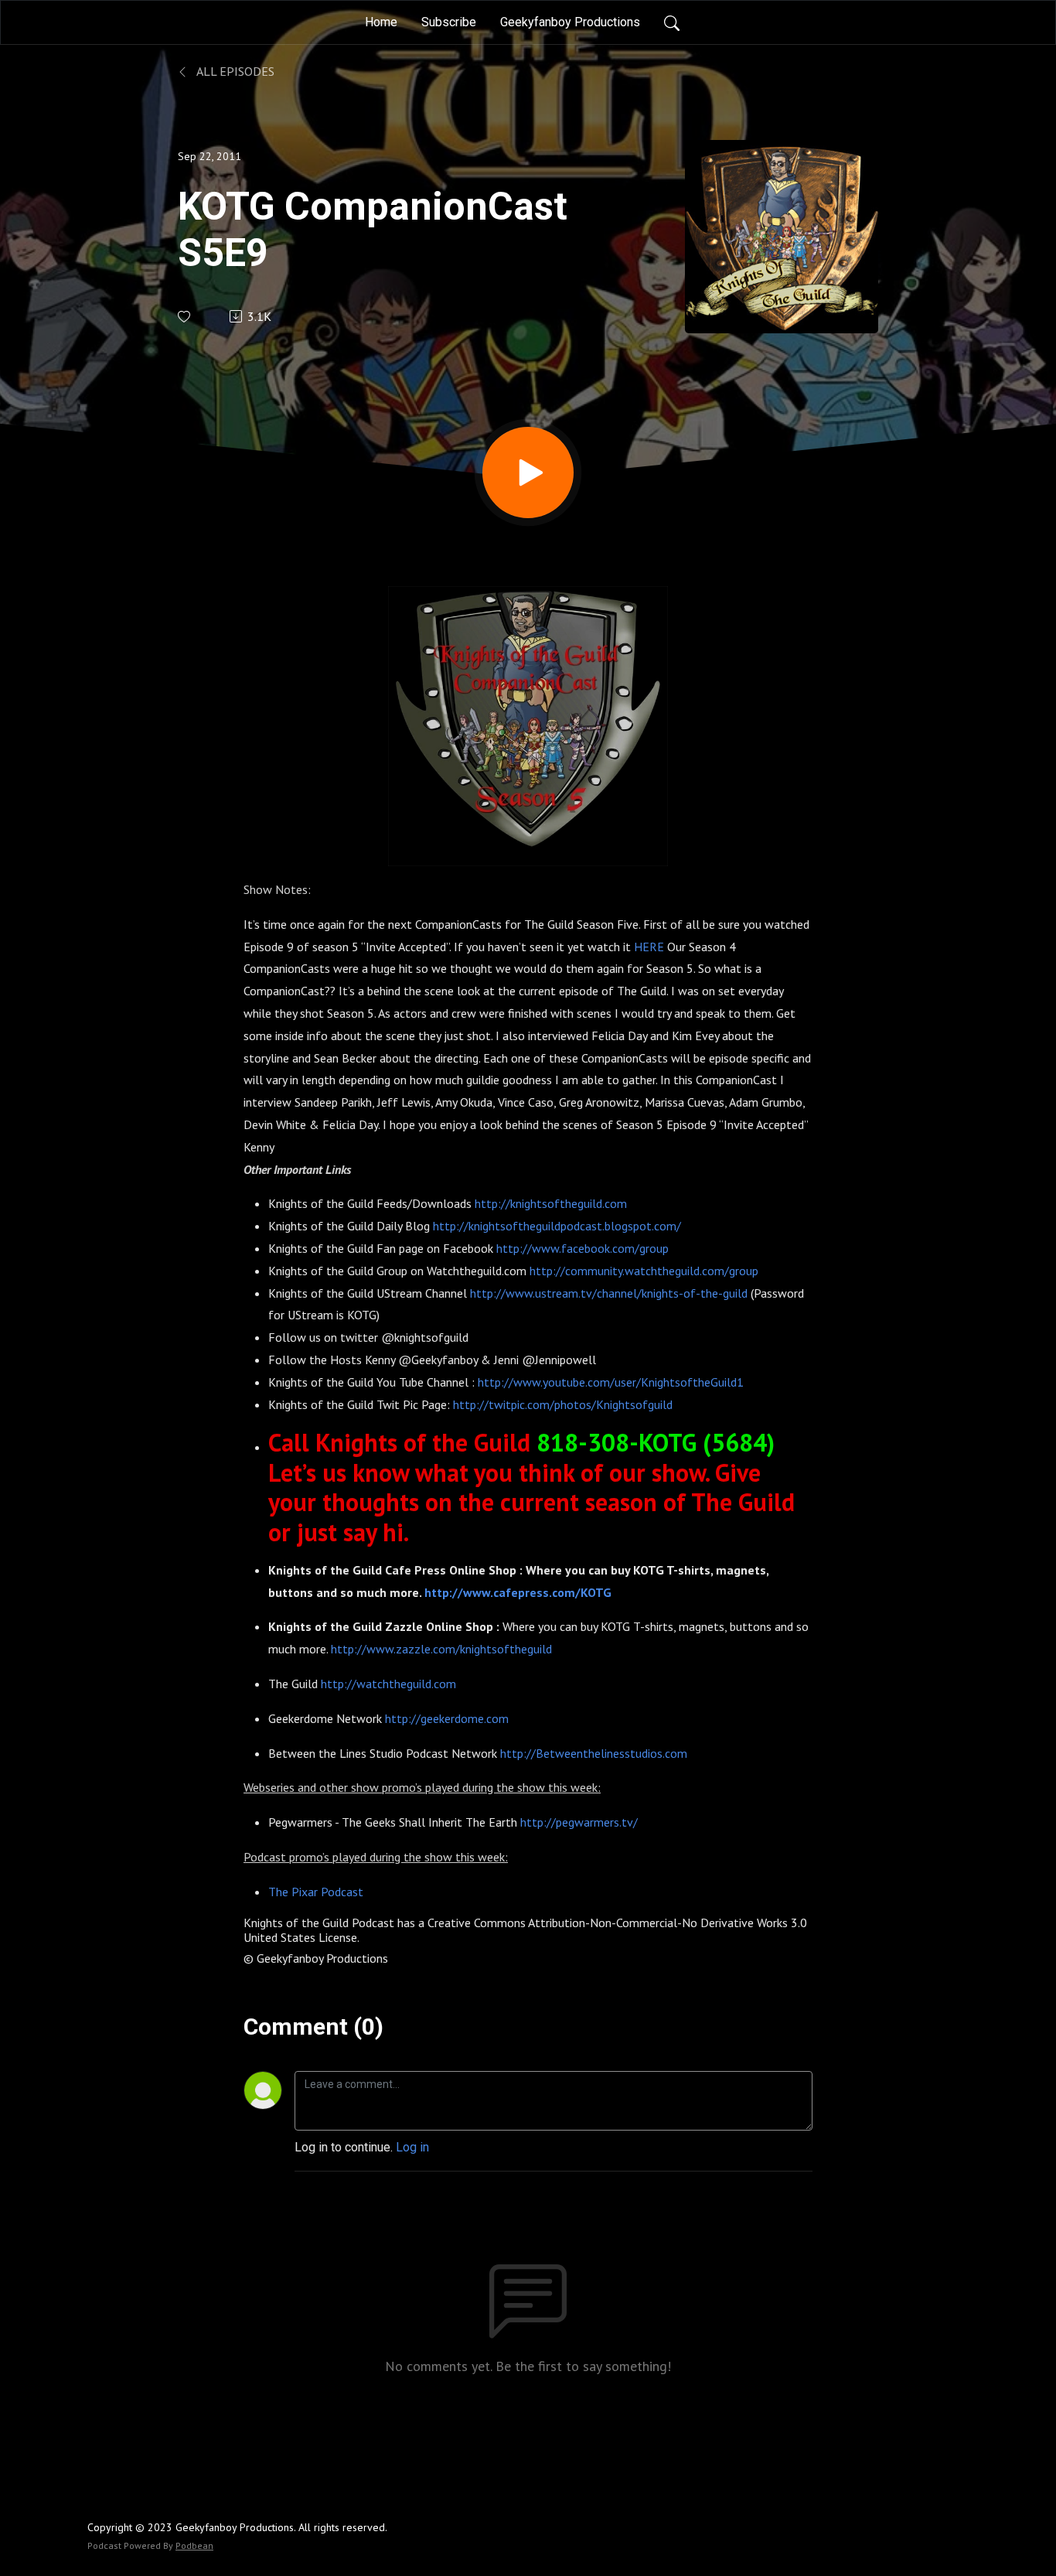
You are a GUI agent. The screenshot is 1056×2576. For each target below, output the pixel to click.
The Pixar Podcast (316, 1892)
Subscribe (449, 22)
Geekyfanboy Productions (570, 22)
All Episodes (234, 71)
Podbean (194, 2545)
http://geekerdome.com (447, 1718)
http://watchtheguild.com (388, 1684)
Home (381, 22)
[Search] (672, 22)
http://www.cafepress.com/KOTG (518, 1592)
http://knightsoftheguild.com (551, 1203)
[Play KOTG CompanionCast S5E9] (528, 473)
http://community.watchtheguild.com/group (644, 1271)
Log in (412, 2147)
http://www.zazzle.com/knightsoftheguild (441, 1649)
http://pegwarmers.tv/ (579, 1822)
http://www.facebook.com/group (583, 1248)
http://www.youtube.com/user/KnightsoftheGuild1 (611, 1382)
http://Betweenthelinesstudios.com (594, 1753)
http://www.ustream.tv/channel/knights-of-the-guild (609, 1293)
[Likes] (185, 317)
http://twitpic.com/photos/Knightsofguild (563, 1404)
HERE (649, 947)
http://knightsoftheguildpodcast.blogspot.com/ (557, 1226)
